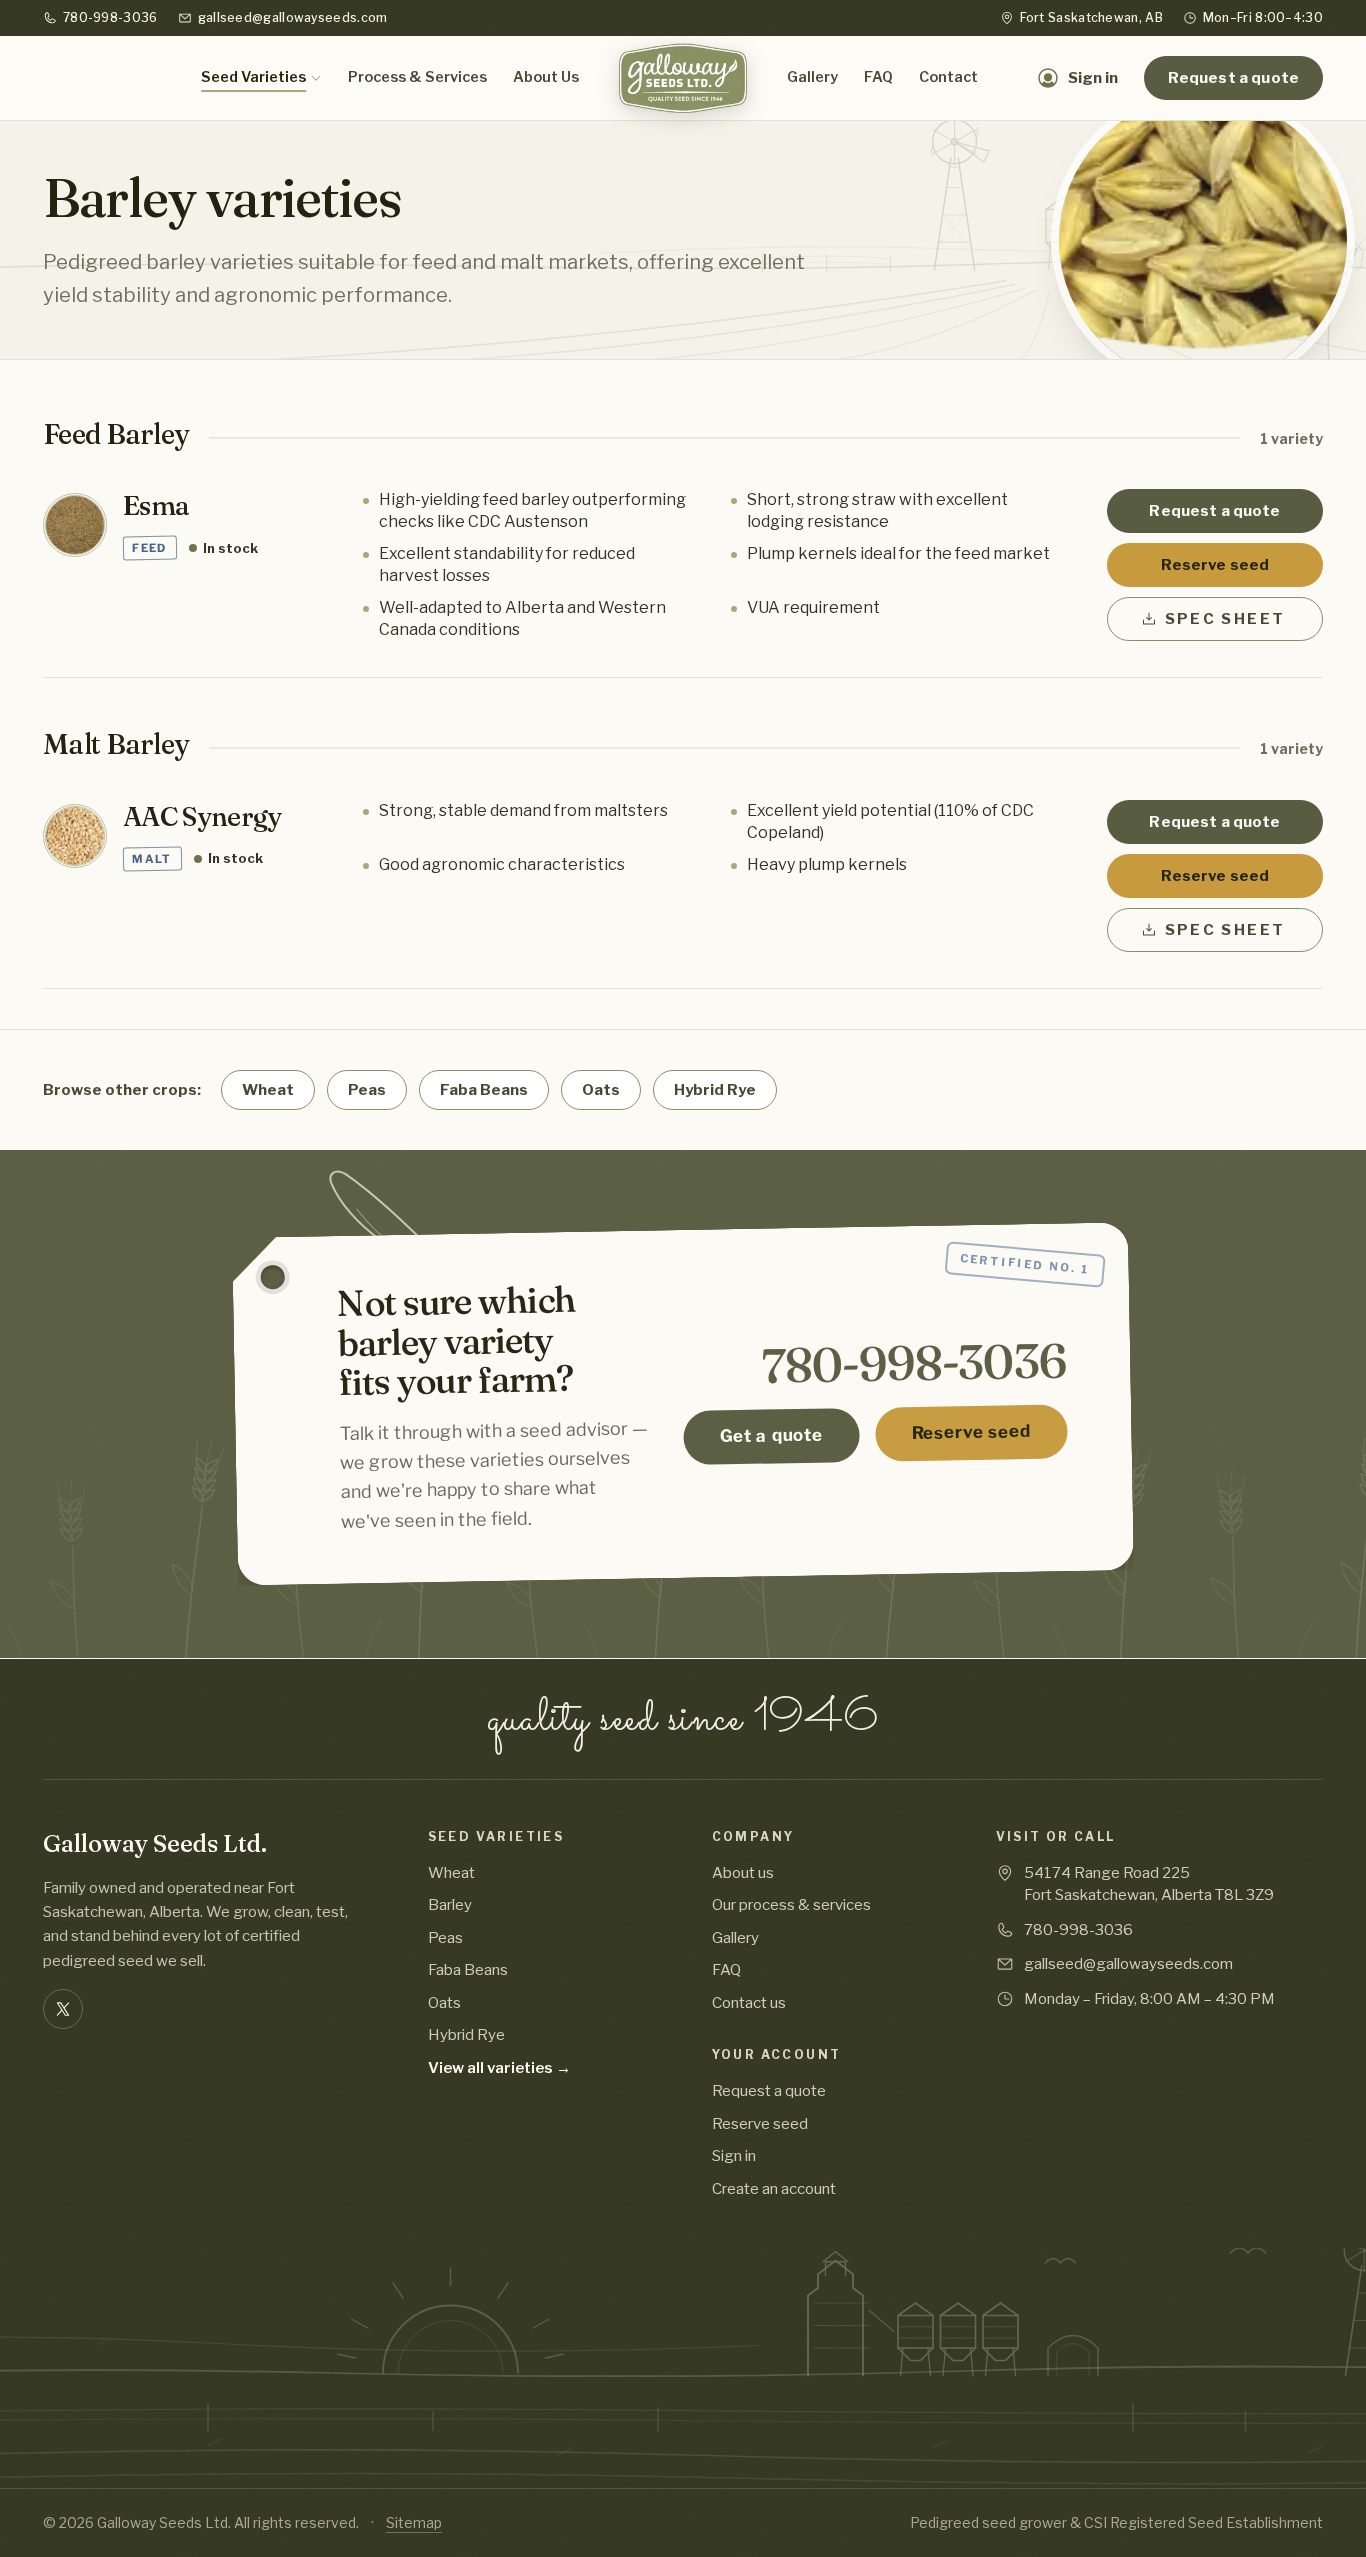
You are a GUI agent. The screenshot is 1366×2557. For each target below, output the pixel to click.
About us (743, 1873)
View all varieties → (499, 2068)
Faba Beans (484, 1090)
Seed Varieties (253, 77)
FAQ (878, 77)
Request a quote (1233, 78)
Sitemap (414, 2522)
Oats (601, 1090)
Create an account (774, 2189)
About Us (546, 77)
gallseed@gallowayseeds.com (293, 17)
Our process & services (791, 1905)
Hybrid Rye (715, 1090)
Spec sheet (1225, 619)
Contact (948, 77)
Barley (450, 1905)
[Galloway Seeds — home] (683, 78)
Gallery (812, 77)
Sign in (734, 2156)
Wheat (268, 1090)
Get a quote (771, 1436)
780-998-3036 (110, 17)
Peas (367, 1090)
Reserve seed (1215, 565)
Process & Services (417, 77)
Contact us (749, 2003)
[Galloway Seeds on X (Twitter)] (63, 2009)
